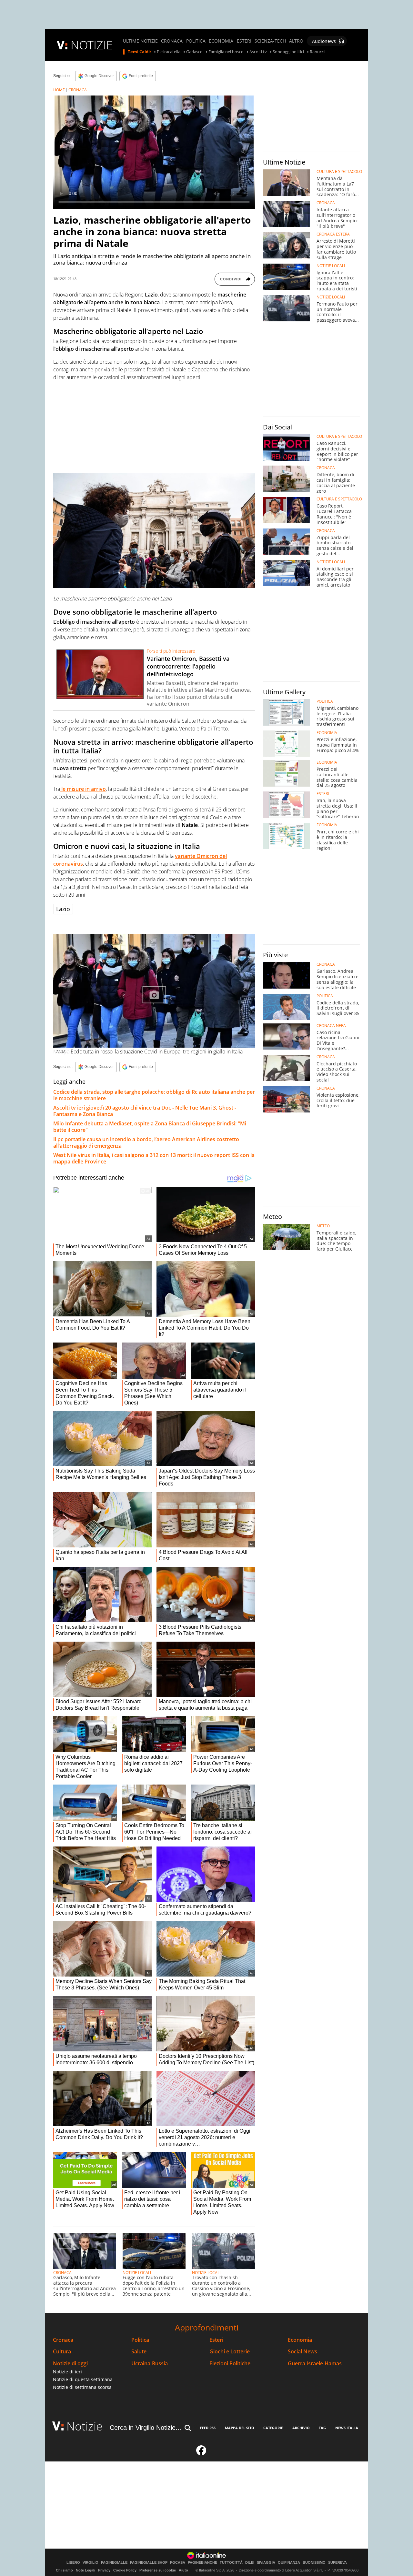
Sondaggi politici (288, 52)
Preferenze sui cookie (158, 2570)
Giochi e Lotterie (230, 2352)
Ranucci (317, 52)
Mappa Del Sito (240, 2428)
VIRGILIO (91, 2563)
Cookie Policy (125, 2570)
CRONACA (172, 41)
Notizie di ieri (67, 2372)
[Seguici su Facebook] (201, 2453)
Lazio (63, 909)
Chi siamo (64, 2570)
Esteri (216, 2340)
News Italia (347, 2428)
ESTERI (244, 41)
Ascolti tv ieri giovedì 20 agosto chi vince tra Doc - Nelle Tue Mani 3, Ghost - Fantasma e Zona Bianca (145, 1111)
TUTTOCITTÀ (231, 2563)
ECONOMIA (221, 41)
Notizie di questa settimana (83, 2379)
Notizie (85, 2426)
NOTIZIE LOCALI (137, 2273)
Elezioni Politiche (230, 2364)
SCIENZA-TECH (270, 41)
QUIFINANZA (289, 2563)
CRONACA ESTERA (333, 234)
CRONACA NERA (331, 1026)
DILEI (250, 2563)
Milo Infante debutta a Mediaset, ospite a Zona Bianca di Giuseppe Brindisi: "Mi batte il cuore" (150, 1127)
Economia (300, 2340)
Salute (139, 2352)
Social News (302, 2352)
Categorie (273, 2428)
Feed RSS (208, 2428)
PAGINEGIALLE (114, 2563)
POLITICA (196, 41)
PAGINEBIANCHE (202, 2563)
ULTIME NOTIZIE (140, 41)
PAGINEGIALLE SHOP (149, 2563)
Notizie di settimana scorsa (82, 2387)
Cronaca (63, 2340)
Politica (140, 2340)
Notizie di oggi (70, 2364)
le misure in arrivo (83, 789)
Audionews (324, 41)
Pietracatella (169, 52)
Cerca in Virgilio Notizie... (146, 2428)
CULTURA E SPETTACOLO (339, 172)
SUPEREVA (337, 2563)
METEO (323, 1226)
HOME (59, 90)
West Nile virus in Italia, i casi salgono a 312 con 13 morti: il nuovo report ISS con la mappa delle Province (154, 1158)
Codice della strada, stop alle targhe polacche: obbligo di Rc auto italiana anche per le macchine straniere (154, 1095)
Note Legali (86, 2570)
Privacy (104, 2570)
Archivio (301, 2428)
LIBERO (73, 2563)
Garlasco (194, 52)
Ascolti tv (258, 52)
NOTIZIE (92, 45)
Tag (322, 2428)
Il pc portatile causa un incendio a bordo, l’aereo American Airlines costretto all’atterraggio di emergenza (146, 1142)
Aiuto (183, 2570)
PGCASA (178, 2563)
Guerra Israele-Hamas (315, 2364)
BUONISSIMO (314, 2563)
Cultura (62, 2352)
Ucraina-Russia (150, 2364)
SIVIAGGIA (266, 2563)
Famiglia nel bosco (226, 52)
